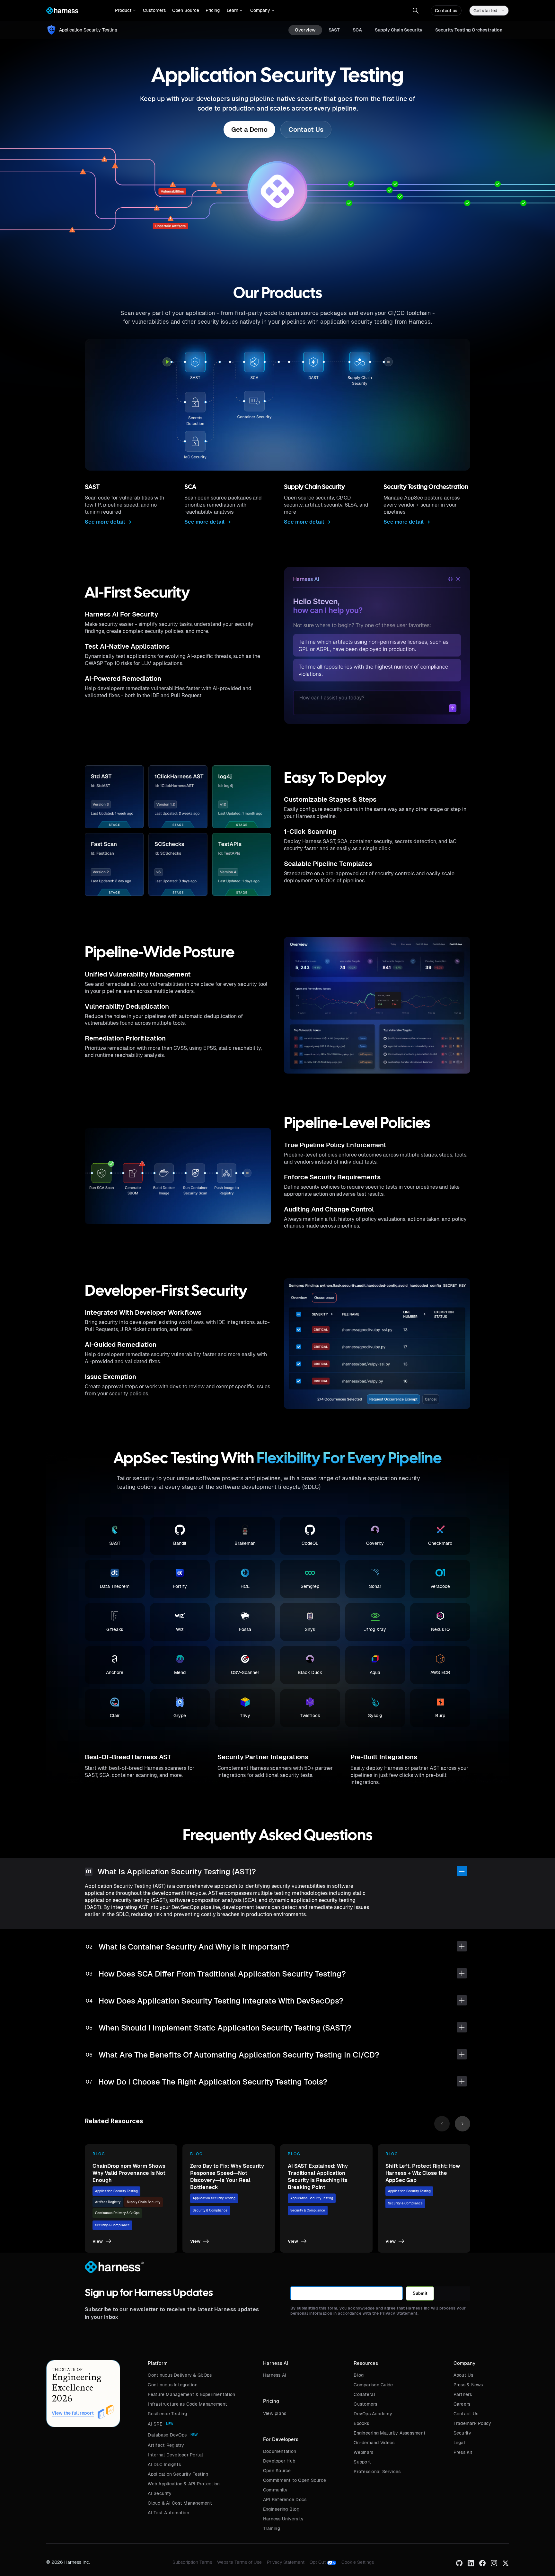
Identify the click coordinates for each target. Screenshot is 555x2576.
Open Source (186, 10)
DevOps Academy (373, 2414)
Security (463, 2433)
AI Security (160, 2493)
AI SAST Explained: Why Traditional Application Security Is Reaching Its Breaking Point (318, 2177)
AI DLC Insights (164, 2464)
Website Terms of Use (239, 2562)
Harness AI (275, 2375)
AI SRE (155, 2424)
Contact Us (306, 130)
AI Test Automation (168, 2513)
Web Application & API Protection (184, 2484)
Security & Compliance (112, 2225)
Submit (420, 2293)
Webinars (363, 2452)
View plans (275, 2413)
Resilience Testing (167, 2414)
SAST (334, 30)
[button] (125, 11)
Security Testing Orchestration (469, 30)
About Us (463, 2375)
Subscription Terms (192, 2562)
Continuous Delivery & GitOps (117, 2213)
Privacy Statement (286, 2562)
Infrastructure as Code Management (187, 2404)
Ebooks (361, 2423)
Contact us (446, 11)
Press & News (468, 2385)
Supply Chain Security (399, 30)
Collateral (364, 2394)
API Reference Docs (285, 2499)
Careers (462, 2404)
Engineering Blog (281, 2509)
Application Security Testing (116, 2191)
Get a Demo (249, 130)
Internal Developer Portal (175, 2455)
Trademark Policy (472, 2423)
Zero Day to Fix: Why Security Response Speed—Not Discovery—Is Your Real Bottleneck (227, 2177)
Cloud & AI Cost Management (180, 2503)
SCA (357, 30)
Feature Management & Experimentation (191, 2394)
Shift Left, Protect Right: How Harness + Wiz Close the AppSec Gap (423, 2173)
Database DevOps (167, 2435)
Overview (305, 30)
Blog (359, 2375)
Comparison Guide (373, 2385)
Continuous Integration (173, 2385)
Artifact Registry (108, 2202)
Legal (459, 2443)
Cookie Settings (358, 2562)
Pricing (213, 10)
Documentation (280, 2451)
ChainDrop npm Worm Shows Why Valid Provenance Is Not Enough (129, 2173)
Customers (154, 10)
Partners (463, 2394)
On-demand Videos (374, 2443)
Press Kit (463, 2452)
